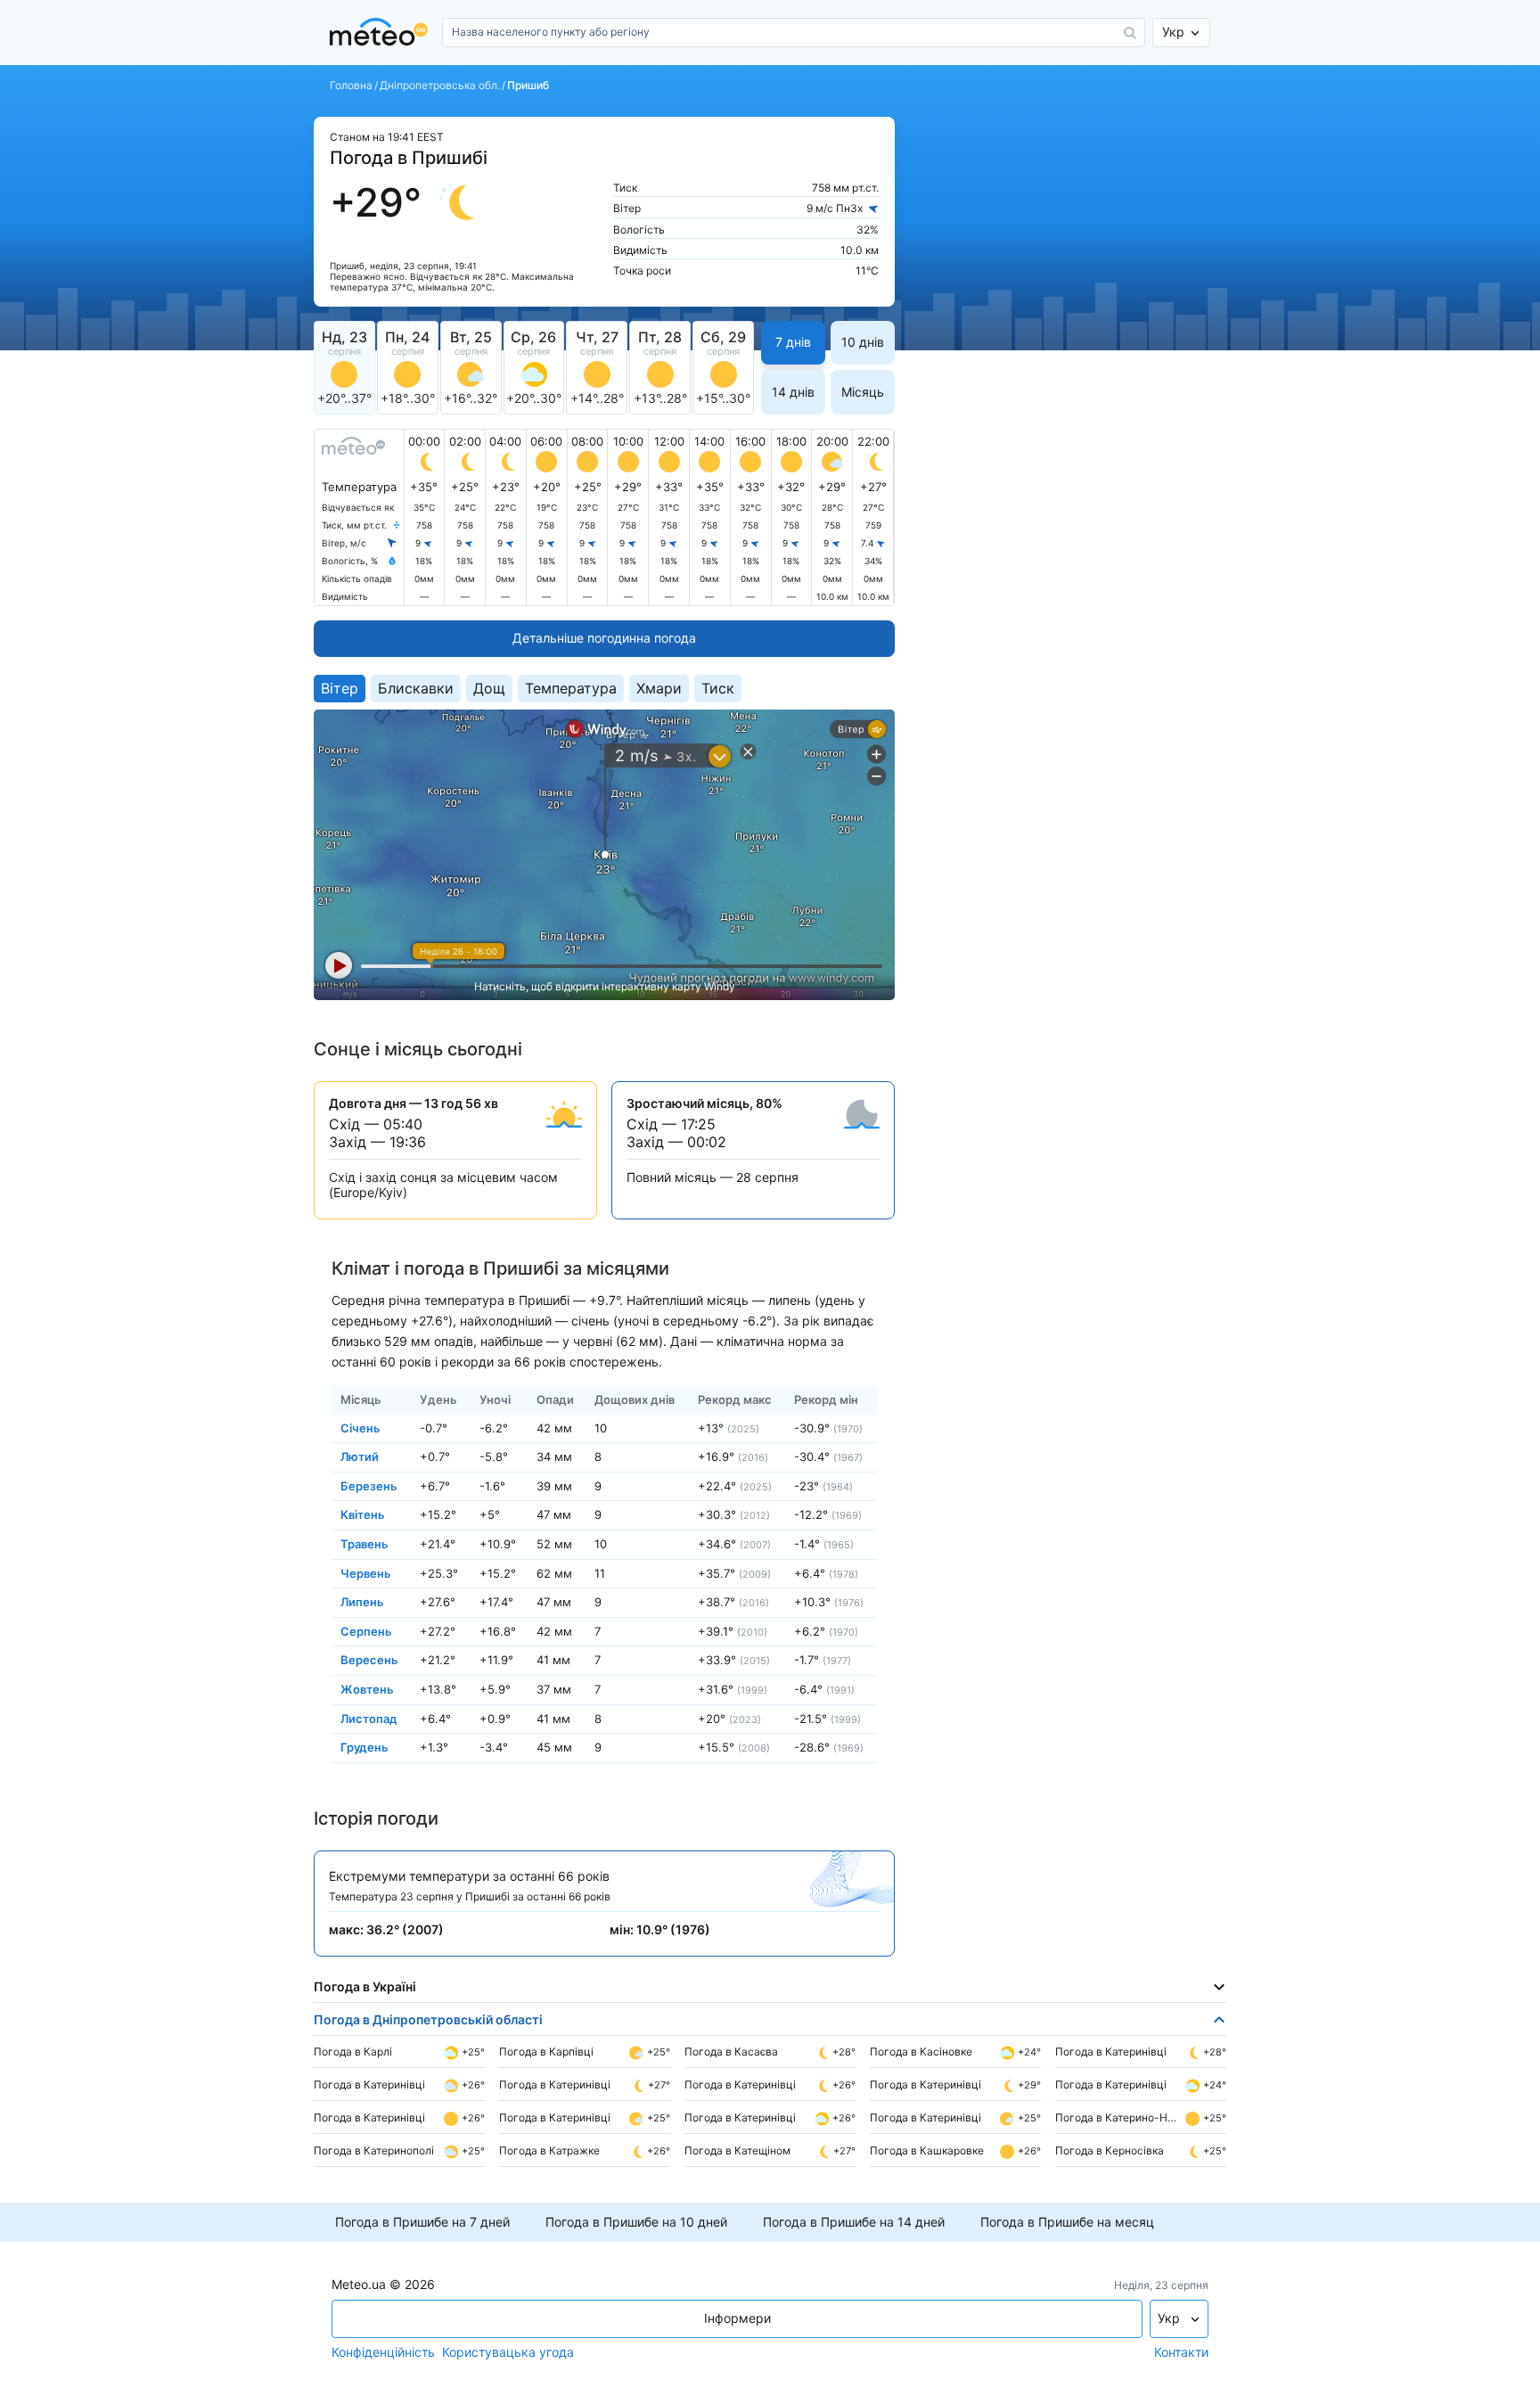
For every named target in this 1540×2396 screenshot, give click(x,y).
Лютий (360, 1456)
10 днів (863, 342)
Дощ (489, 688)
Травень (365, 1544)
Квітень (363, 1514)
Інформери (737, 2318)
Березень (369, 1485)
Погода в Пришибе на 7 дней (422, 2222)
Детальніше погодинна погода (604, 638)
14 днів (793, 392)
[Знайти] (1130, 33)
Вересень (369, 1660)
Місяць (863, 392)
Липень (362, 1602)
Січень (360, 1427)
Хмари (659, 688)
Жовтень (367, 1689)
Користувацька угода (508, 2352)
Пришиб (528, 86)
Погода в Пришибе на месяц (1067, 2222)
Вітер (340, 688)
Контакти (1181, 2352)
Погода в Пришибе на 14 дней (854, 2222)
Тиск (718, 688)
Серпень (366, 1630)
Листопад (369, 1718)
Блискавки (416, 688)
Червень (366, 1572)
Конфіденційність (383, 2352)
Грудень (365, 1747)
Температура (571, 688)
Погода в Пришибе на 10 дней (636, 2222)
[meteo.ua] (382, 33)
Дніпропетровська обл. (440, 86)
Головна (351, 86)
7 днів (793, 342)
